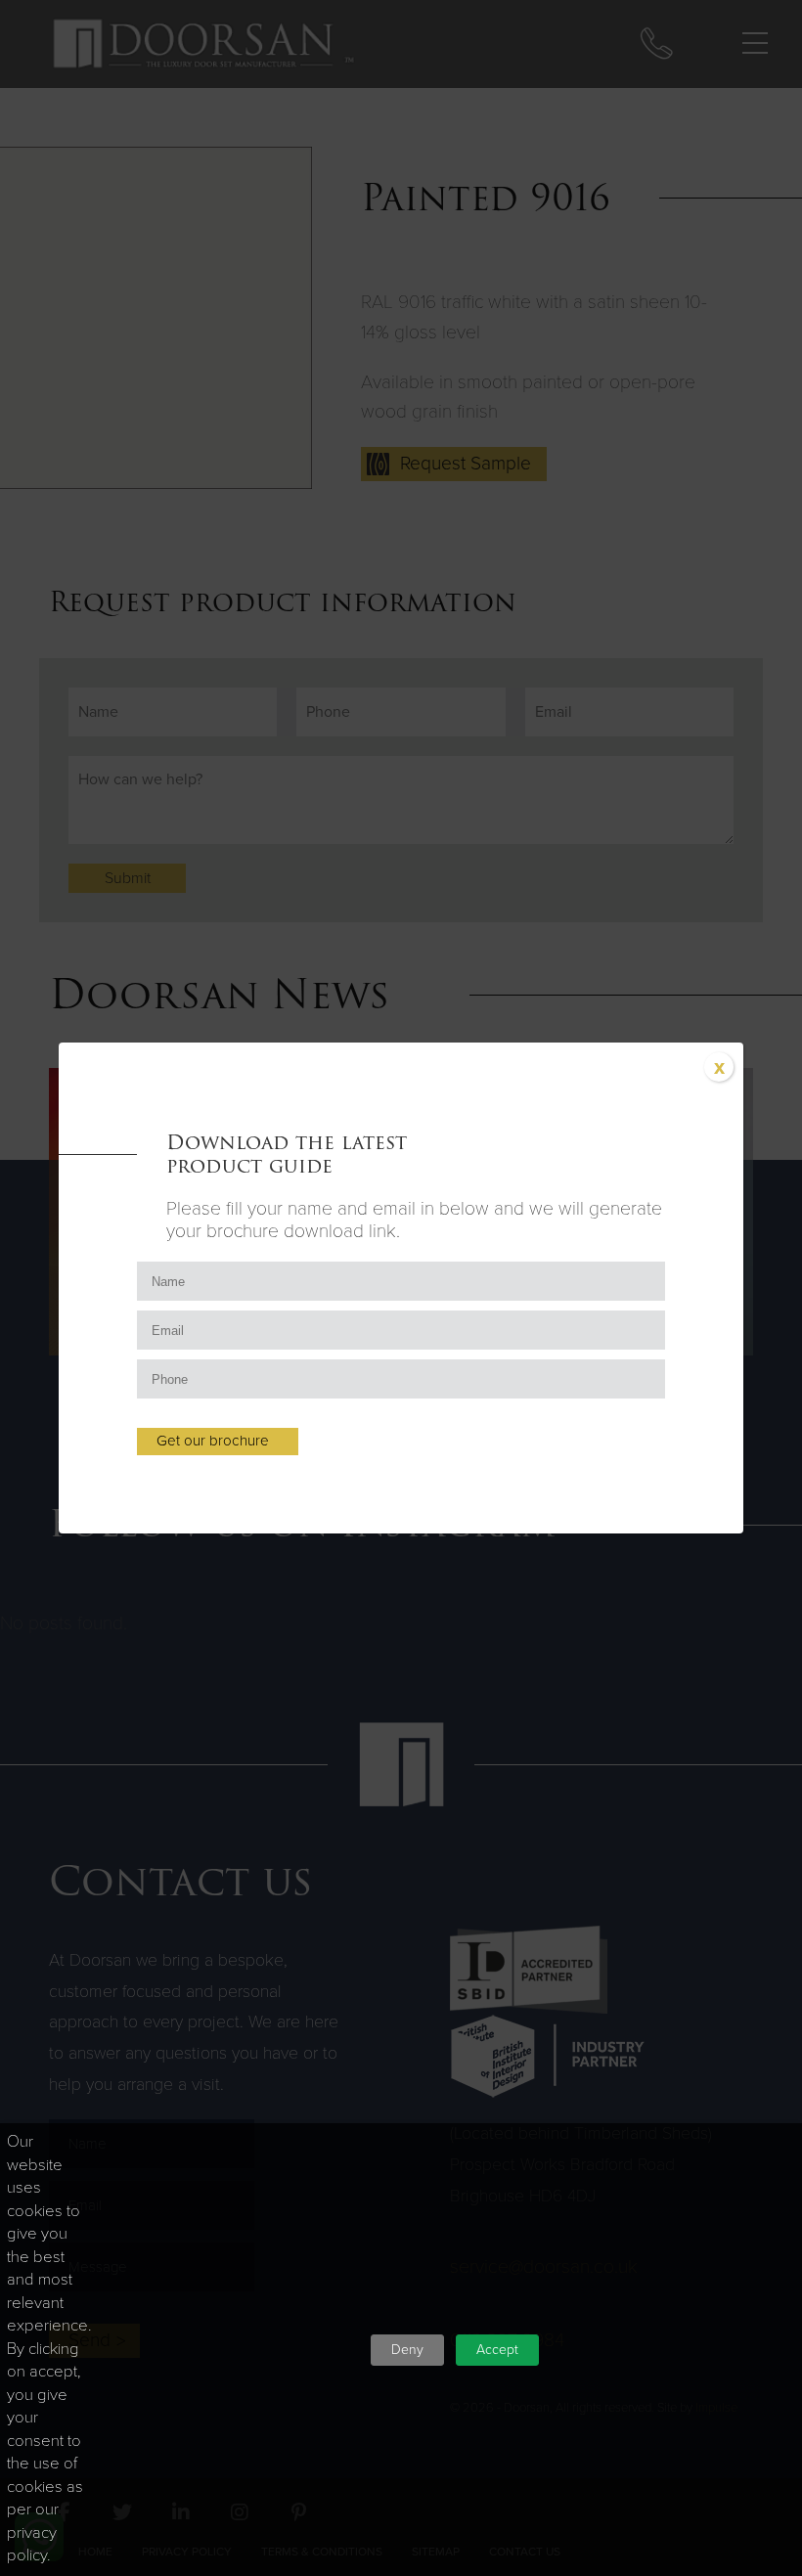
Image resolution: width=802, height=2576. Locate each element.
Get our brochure (213, 1441)
